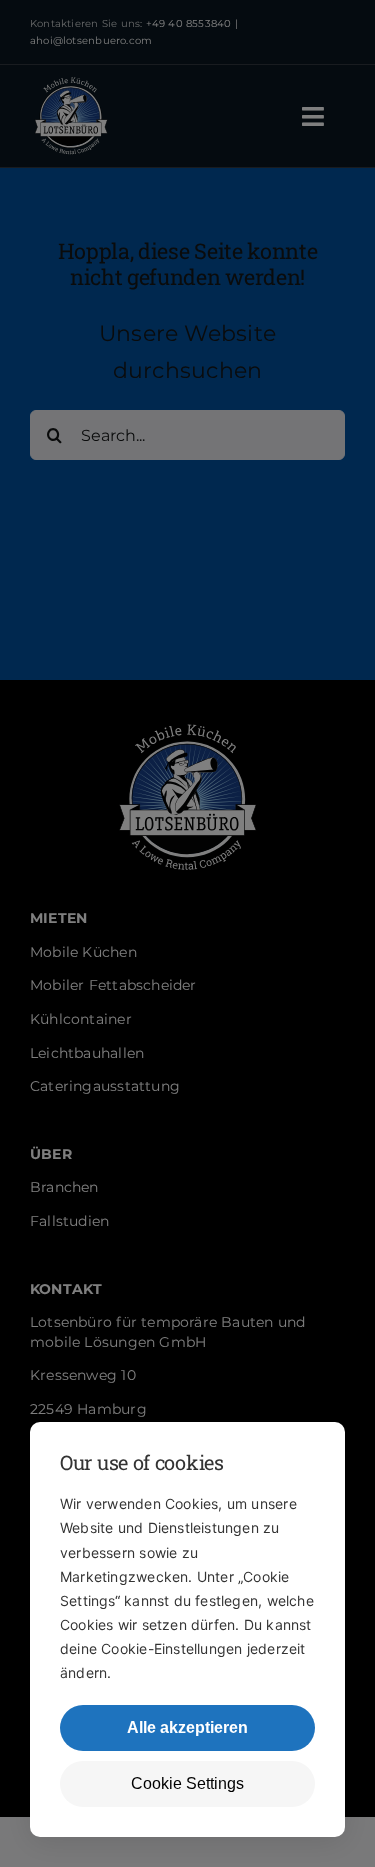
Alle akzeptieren (187, 1727)
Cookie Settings (187, 1783)
